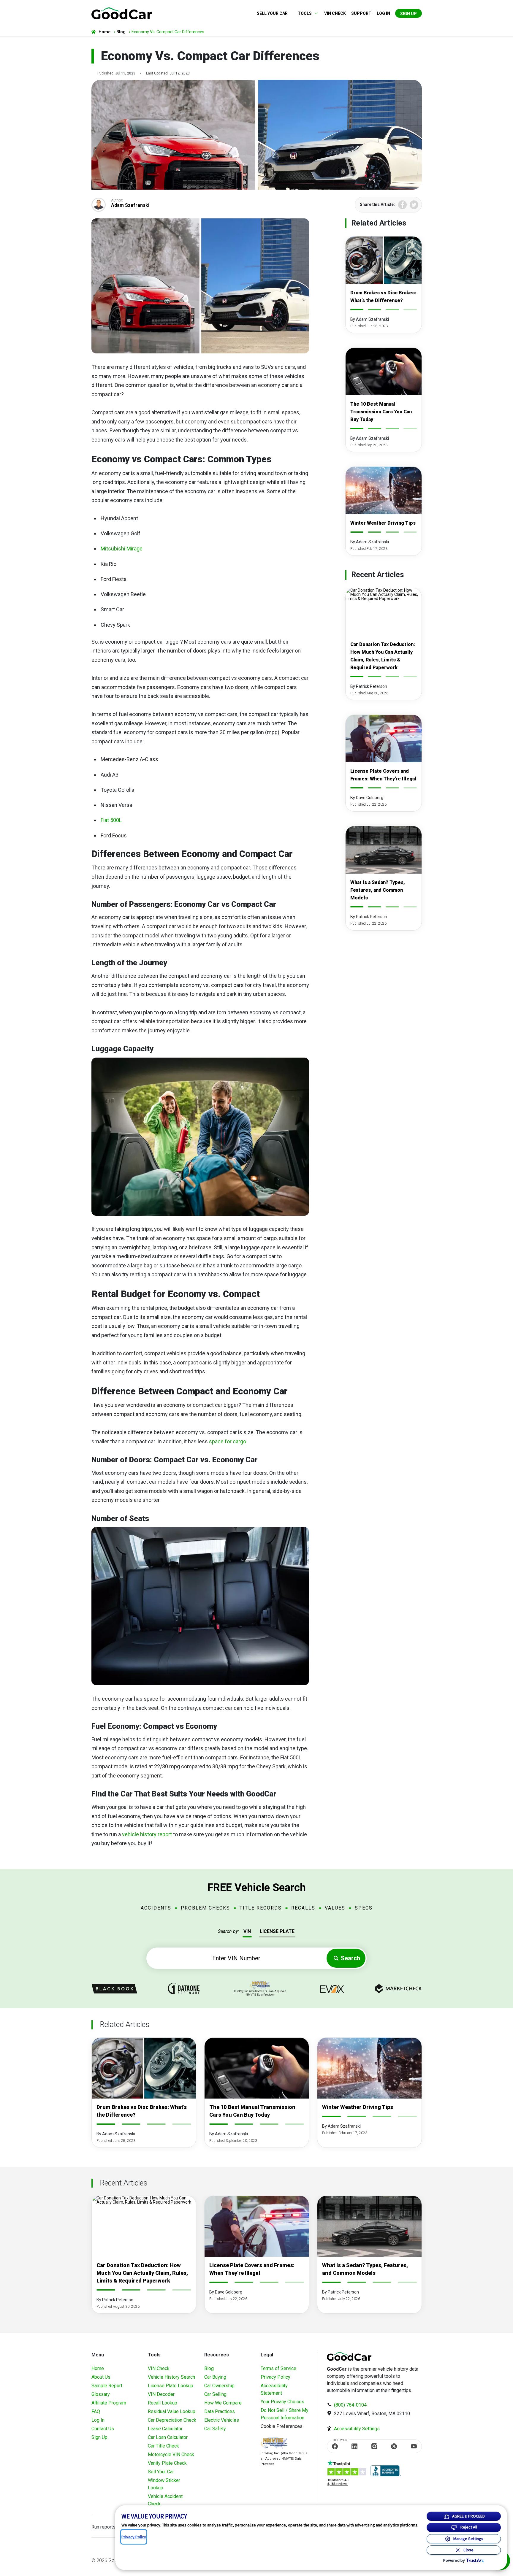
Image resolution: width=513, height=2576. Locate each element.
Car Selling (215, 2394)
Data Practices (220, 2411)
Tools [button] (305, 13)
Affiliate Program (109, 2403)
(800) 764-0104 (350, 2405)
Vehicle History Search (171, 2377)
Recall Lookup (163, 2403)
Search (350, 1958)
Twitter (414, 205)
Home (98, 2368)
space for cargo (228, 1441)
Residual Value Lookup (172, 2411)
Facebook (402, 205)
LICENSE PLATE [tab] (277, 1931)
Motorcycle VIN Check (171, 2454)
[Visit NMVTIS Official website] (274, 2444)
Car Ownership (219, 2386)
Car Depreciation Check (172, 2420)
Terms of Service (278, 2368)
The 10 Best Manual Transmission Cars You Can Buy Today (381, 412)
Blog (209, 2368)
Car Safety (215, 2429)
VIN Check (335, 13)
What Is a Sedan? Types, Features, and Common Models (378, 890)
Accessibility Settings (357, 2429)
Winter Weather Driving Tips (383, 523)
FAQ (96, 2411)
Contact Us (103, 2429)
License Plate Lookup (171, 2386)
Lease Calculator (165, 2429)
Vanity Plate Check (167, 2463)
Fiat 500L (111, 820)
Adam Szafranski (130, 205)
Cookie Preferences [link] (282, 2426)
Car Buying (215, 2377)
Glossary (101, 2394)
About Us (101, 2377)
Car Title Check (163, 2446)
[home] (122, 13)
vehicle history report (147, 1834)
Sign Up (408, 14)
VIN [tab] (247, 1931)
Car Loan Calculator (168, 2437)
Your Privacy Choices (282, 2402)
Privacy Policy (275, 2377)
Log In (98, 2420)
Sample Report (107, 2386)
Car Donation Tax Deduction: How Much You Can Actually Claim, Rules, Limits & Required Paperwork (142, 2273)
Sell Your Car (272, 13)
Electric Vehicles (222, 2420)
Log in (383, 13)
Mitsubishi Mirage (122, 549)
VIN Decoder (161, 2394)
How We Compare (223, 2403)
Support (361, 13)
